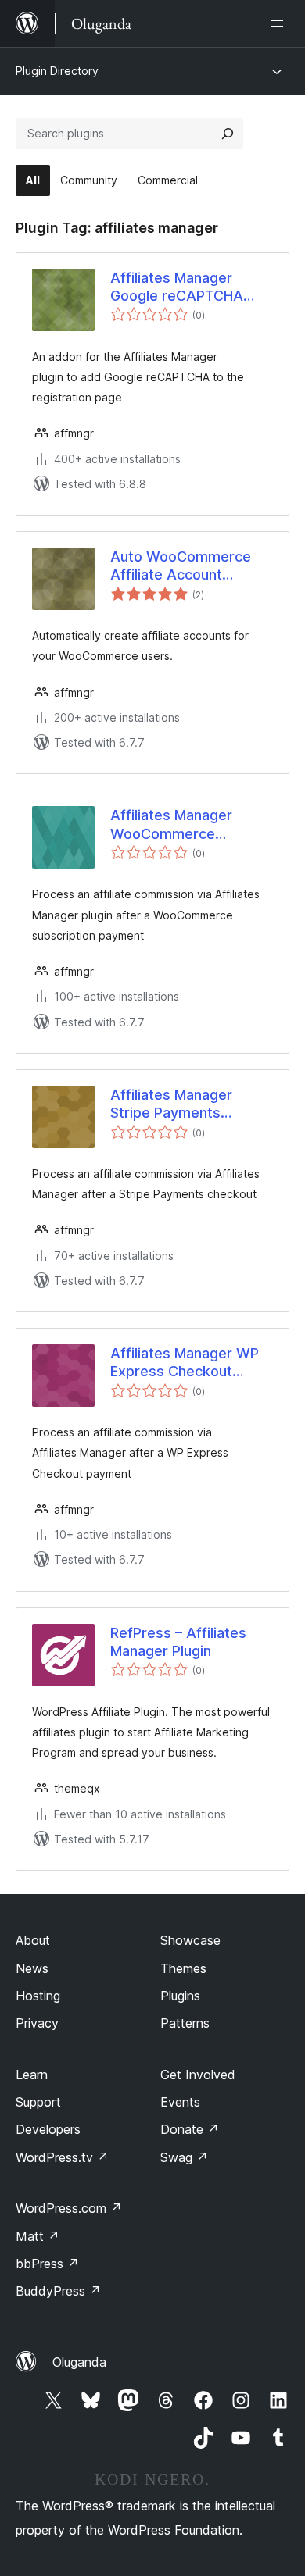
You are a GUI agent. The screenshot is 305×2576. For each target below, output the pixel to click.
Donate (190, 2129)
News (32, 1968)
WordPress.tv (62, 2157)
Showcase (190, 1940)
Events (180, 2102)
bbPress (47, 2264)
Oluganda (79, 2362)
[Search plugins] (228, 134)
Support (38, 2102)
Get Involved (198, 2075)
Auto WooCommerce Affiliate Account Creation (181, 566)
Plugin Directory (57, 71)
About (33, 1940)
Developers (48, 2129)
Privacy (37, 2023)
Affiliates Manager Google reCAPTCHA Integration (177, 287)
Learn (32, 2075)
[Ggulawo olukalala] (280, 23)
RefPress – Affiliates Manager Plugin (178, 1642)
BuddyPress (58, 2291)
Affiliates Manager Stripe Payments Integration (171, 1104)
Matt (38, 2236)
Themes (183, 1968)
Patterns (185, 2023)
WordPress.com (69, 2208)
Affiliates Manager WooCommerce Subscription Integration (171, 825)
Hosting (38, 1996)
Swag (184, 2157)
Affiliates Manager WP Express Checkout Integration (185, 1363)
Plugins (180, 1996)
